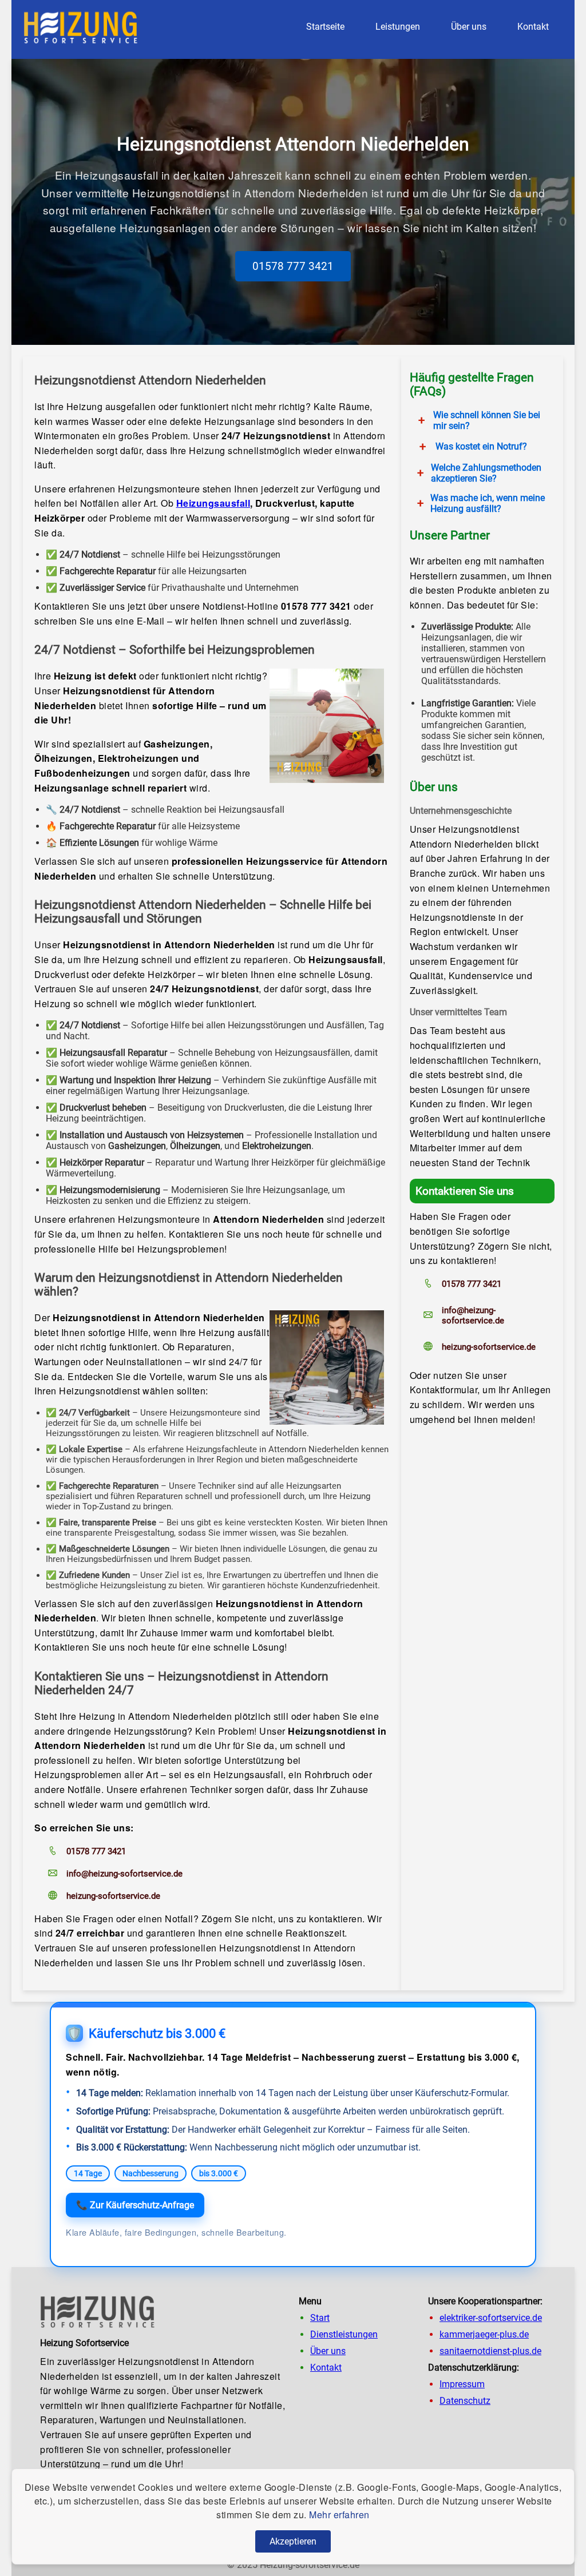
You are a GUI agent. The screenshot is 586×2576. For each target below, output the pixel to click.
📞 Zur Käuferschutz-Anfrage (135, 2205)
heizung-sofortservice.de (113, 1896)
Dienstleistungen (344, 2334)
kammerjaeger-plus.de (484, 2334)
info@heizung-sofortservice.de (124, 1874)
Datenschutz (465, 2401)
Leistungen (398, 27)
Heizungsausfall (213, 503)
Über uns (469, 27)
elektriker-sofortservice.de (491, 2318)
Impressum (462, 2384)
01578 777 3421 (293, 266)
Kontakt (533, 27)
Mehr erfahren (339, 2515)
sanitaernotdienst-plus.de (490, 2351)
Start (320, 2318)
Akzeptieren (293, 2541)
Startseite (325, 27)
